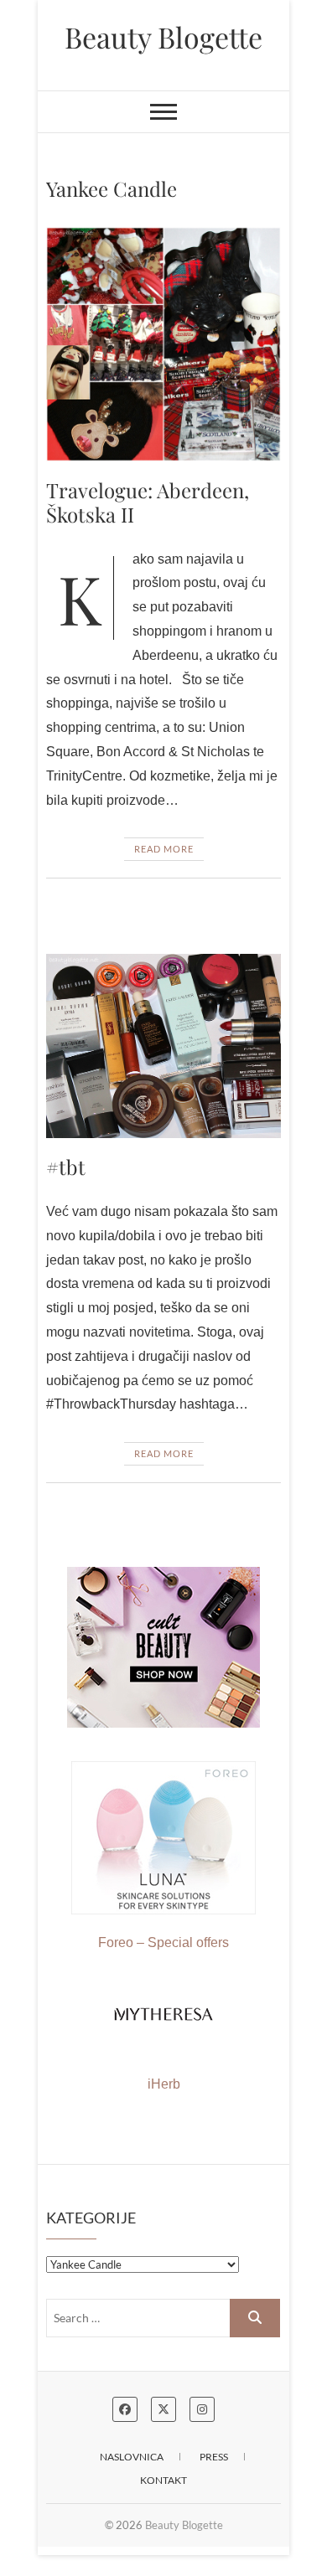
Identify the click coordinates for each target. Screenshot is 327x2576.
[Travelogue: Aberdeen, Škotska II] (163, 344)
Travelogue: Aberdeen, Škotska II (148, 502)
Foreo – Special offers (163, 1942)
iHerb (164, 2084)
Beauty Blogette (163, 37)
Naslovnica (132, 2457)
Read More (164, 849)
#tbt (66, 1167)
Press (214, 2457)
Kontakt (163, 2480)
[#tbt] (163, 1046)
